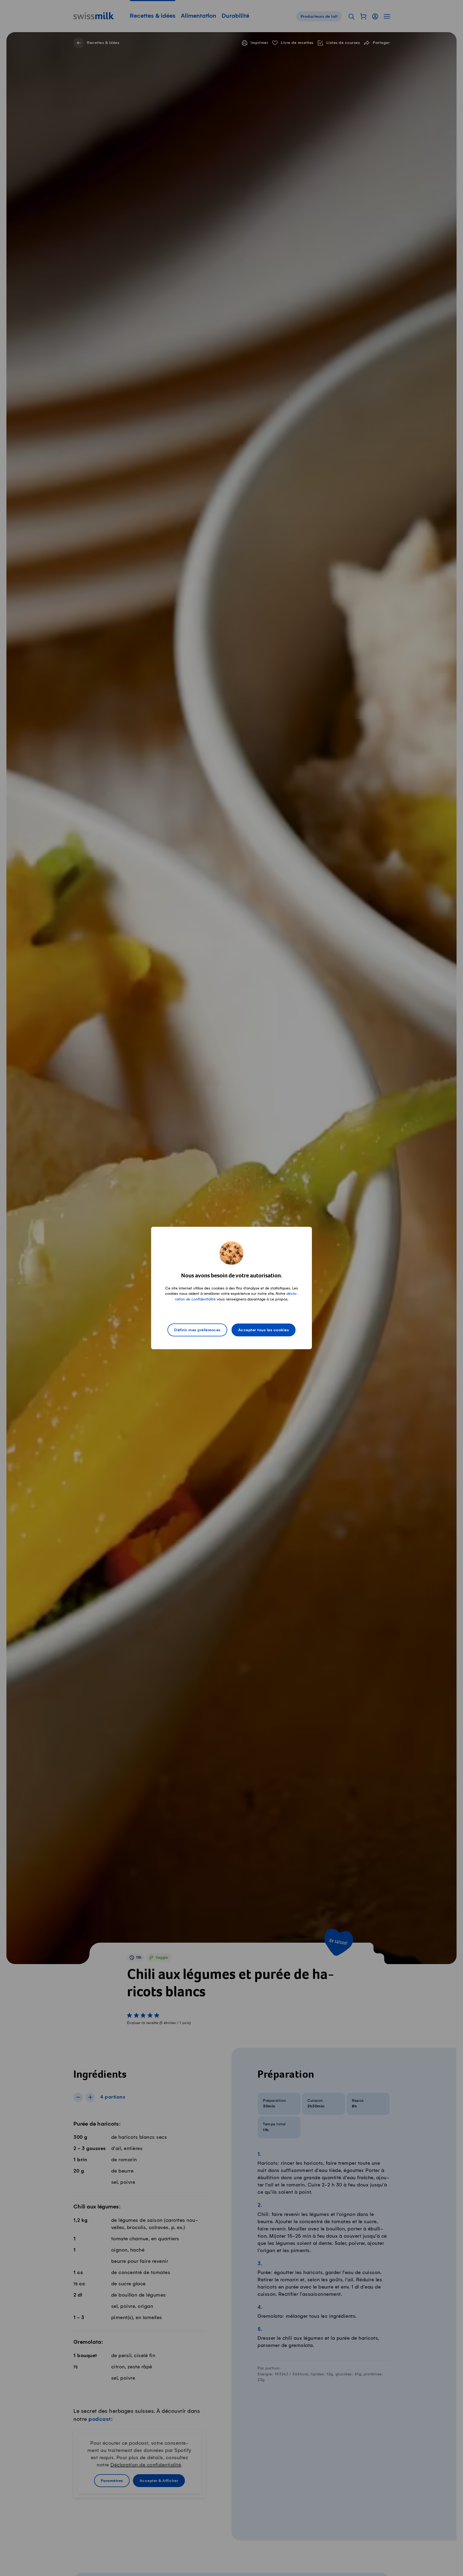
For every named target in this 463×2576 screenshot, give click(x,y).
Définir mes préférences (197, 1330)
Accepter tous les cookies (264, 1330)
